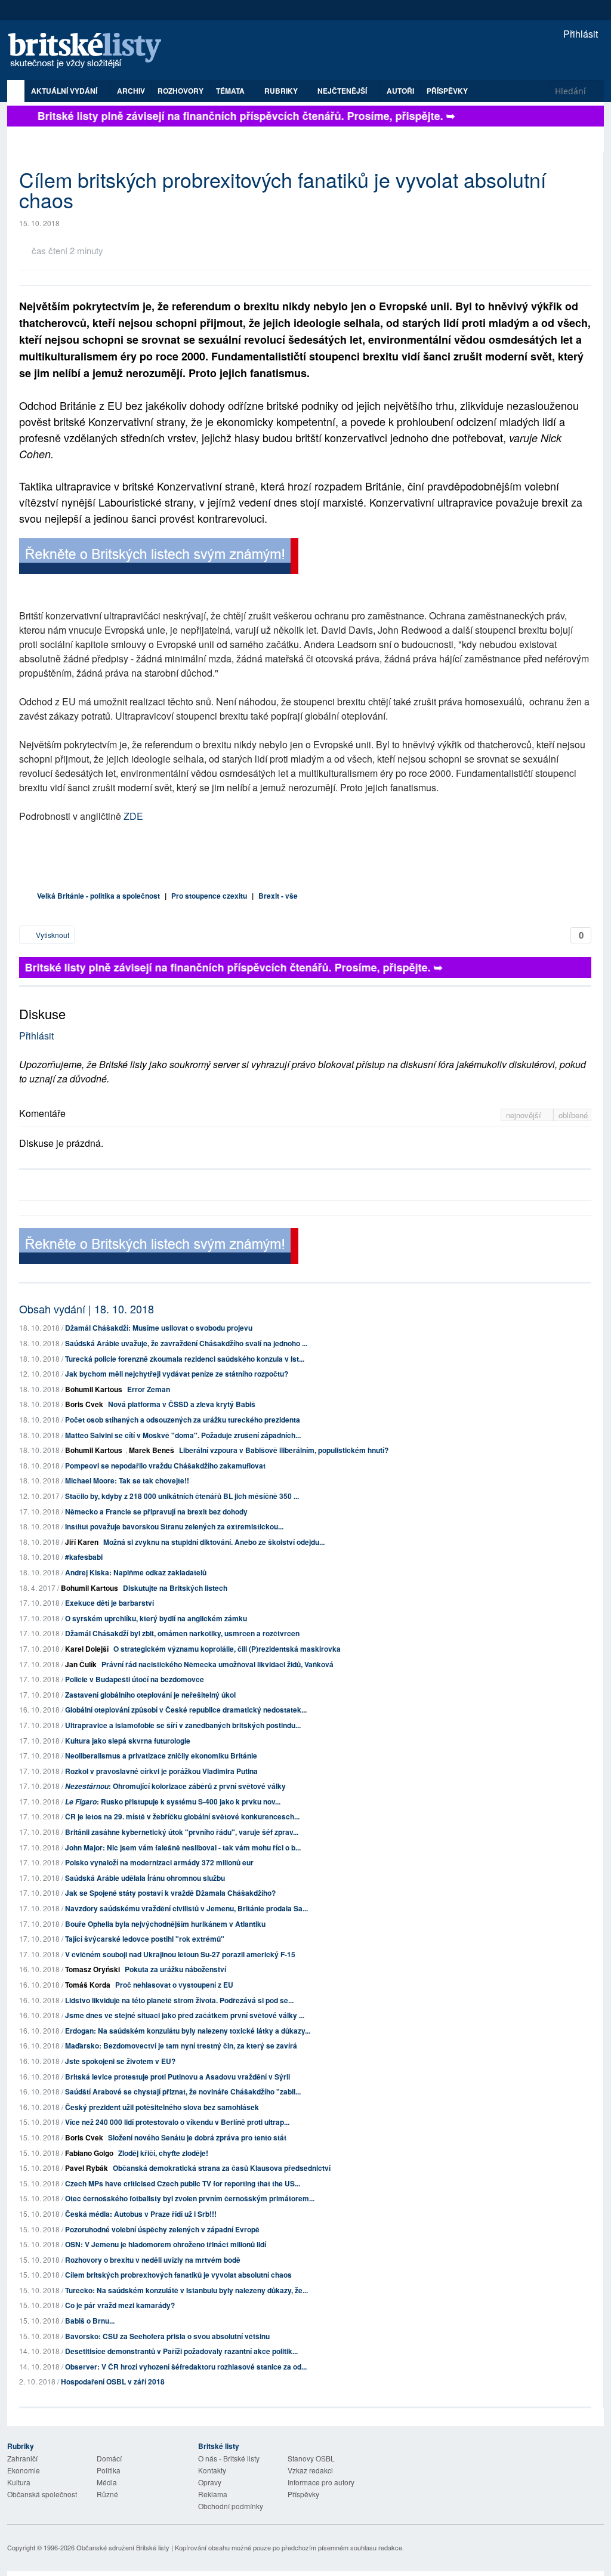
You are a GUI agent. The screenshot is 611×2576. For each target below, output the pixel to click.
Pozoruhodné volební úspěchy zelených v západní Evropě (162, 2229)
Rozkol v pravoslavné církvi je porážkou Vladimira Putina (161, 1771)
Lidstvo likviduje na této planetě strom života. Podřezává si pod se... (179, 2000)
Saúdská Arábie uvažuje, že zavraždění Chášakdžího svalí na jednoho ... (186, 1343)
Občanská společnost (42, 2494)
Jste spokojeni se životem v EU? (120, 2061)
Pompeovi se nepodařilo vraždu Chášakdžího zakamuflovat (165, 1466)
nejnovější (525, 1115)
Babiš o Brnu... (90, 2321)
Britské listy (91, 51)
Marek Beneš (152, 1450)
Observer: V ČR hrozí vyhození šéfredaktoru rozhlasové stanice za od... (186, 2367)
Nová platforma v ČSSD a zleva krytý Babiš (182, 1404)
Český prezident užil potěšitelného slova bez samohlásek (162, 2107)
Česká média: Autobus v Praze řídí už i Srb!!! (141, 2214)
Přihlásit (579, 34)
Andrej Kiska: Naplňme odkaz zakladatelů (136, 1572)
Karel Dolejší (87, 1649)
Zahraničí (22, 2458)
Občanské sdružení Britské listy (123, 2547)
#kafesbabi (84, 1557)
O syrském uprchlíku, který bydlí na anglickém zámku (156, 1618)
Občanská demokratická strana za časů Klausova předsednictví (222, 2168)
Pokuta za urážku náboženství (175, 1969)
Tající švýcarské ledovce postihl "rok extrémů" (145, 1939)
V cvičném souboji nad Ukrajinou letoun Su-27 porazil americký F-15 (180, 1954)
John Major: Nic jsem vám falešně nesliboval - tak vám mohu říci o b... (183, 1847)
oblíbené (573, 1115)
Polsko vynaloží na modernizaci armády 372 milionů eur (159, 1862)
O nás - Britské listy (229, 2458)
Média (107, 2482)
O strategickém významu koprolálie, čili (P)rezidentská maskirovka (227, 1649)
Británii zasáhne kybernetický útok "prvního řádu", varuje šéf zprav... (182, 1832)
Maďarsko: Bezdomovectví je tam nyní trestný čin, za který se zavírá (181, 2046)
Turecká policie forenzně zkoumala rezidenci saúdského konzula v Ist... (185, 1359)
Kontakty (212, 2470)
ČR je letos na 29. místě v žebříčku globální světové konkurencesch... (182, 1816)
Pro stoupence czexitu (209, 896)
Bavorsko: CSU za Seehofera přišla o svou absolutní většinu (167, 2336)
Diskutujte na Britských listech (175, 1588)
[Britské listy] (159, 558)
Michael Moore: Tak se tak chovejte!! (127, 1480)
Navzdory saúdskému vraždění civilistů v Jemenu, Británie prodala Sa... (186, 1908)
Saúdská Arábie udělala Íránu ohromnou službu (145, 1878)
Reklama (213, 2494)
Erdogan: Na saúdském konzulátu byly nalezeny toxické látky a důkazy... (188, 2031)
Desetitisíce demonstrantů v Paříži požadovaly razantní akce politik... (181, 2351)
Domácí (109, 2458)
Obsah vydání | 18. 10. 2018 (87, 1309)
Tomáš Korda (88, 1985)
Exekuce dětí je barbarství (109, 1603)
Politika (109, 2470)
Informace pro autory (321, 2482)
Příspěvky (447, 91)
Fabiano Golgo (89, 2153)
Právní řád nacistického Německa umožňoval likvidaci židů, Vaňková (217, 1664)
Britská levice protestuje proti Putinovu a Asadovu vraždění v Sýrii (178, 2077)
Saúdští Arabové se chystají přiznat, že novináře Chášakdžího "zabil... (183, 2091)
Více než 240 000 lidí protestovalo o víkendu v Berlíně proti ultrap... (177, 2122)
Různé (107, 2494)
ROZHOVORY (180, 91)
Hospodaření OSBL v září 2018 (113, 2381)
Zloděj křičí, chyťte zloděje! (163, 2153)
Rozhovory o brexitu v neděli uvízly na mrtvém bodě (153, 2260)
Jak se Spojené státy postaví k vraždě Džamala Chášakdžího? (170, 1893)
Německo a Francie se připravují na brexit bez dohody (156, 1511)
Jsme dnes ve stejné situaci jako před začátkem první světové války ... (185, 2015)
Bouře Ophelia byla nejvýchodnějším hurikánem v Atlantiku (165, 1924)
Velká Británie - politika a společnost (98, 896)
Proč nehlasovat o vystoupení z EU (174, 1985)
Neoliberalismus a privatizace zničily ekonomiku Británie (161, 1756)
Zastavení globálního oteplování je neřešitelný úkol (150, 1695)
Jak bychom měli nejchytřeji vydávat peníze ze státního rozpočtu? (177, 1374)
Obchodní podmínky (231, 2506)
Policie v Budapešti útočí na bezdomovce (135, 1679)
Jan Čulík (81, 1664)
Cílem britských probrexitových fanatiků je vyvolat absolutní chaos (178, 2275)
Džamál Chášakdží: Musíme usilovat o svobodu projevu (159, 1328)
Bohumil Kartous (94, 1389)
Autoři (400, 91)
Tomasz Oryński (92, 1969)
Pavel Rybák (87, 2168)
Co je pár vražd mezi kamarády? (120, 2305)
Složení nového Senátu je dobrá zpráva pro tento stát (197, 2137)
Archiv (131, 91)
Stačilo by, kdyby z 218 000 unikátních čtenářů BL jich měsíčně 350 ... (182, 1496)
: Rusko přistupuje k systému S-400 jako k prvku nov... (173, 1801)
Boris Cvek (84, 1404)
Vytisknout (52, 935)
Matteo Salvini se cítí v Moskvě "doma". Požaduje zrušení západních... (183, 1435)
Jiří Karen (82, 1542)
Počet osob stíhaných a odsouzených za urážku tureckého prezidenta (183, 1420)
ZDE (133, 816)
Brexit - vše (278, 896)
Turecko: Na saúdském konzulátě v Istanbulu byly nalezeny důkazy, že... (186, 2290)
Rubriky (282, 91)
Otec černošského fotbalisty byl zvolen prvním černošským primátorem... (190, 2198)
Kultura (19, 2482)
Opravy (210, 2482)
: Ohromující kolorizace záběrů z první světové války (175, 1786)
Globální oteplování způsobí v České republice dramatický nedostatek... (186, 1710)
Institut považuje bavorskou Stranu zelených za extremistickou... (174, 1526)
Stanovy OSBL (311, 2458)
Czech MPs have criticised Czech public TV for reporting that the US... (183, 2183)
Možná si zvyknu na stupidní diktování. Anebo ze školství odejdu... (214, 1542)
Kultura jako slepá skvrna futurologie (128, 1741)
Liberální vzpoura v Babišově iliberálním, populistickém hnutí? (284, 1450)
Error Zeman (149, 1389)
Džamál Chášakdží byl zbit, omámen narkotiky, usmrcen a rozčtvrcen (182, 1633)
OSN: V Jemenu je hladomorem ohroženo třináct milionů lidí (166, 2244)
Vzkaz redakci (310, 2470)
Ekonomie (24, 2470)
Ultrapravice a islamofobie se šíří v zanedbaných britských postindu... (183, 1725)
